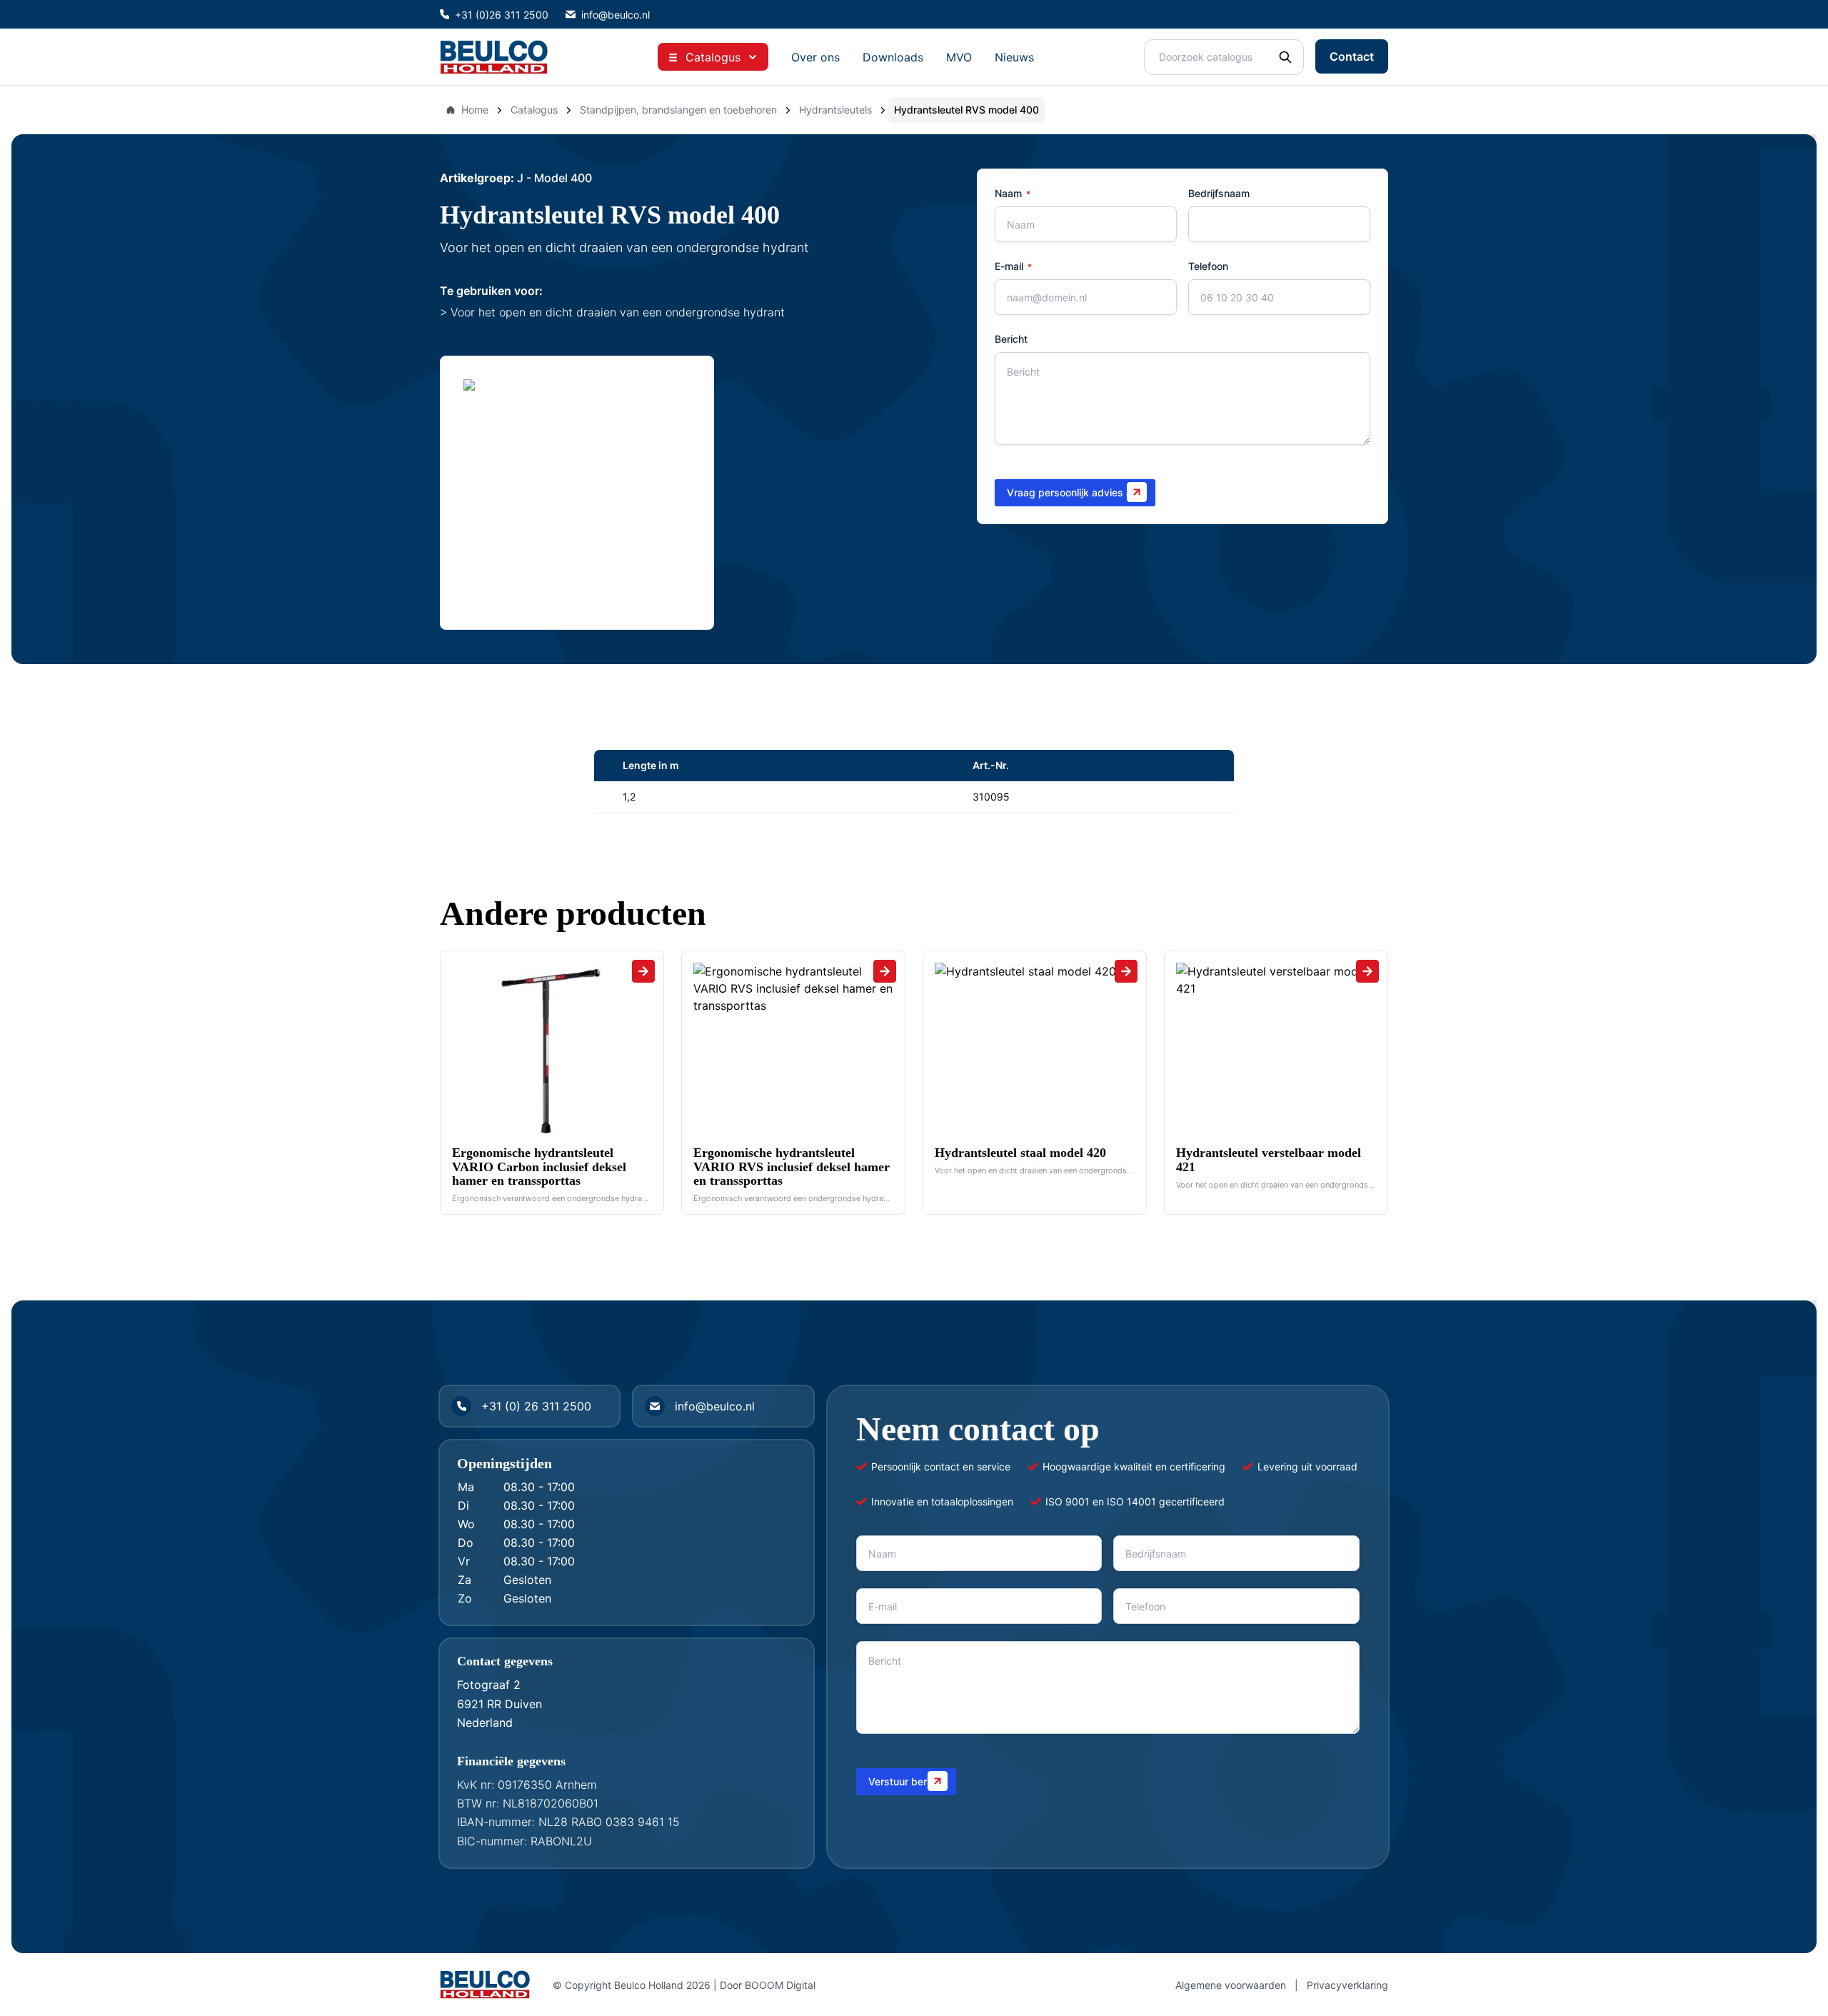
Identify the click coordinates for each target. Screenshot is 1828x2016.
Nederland (485, 1722)
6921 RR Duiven (499, 1704)
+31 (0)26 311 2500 (502, 15)
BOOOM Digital (780, 1985)
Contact (1352, 56)
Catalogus (534, 110)
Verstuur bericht (906, 1781)
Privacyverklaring (1347, 1985)
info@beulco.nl (616, 15)
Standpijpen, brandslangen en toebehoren (678, 110)
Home (475, 110)
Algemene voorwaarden (1231, 1985)
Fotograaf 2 (489, 1685)
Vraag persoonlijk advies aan (1075, 492)
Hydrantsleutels (835, 110)
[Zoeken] (1285, 57)
